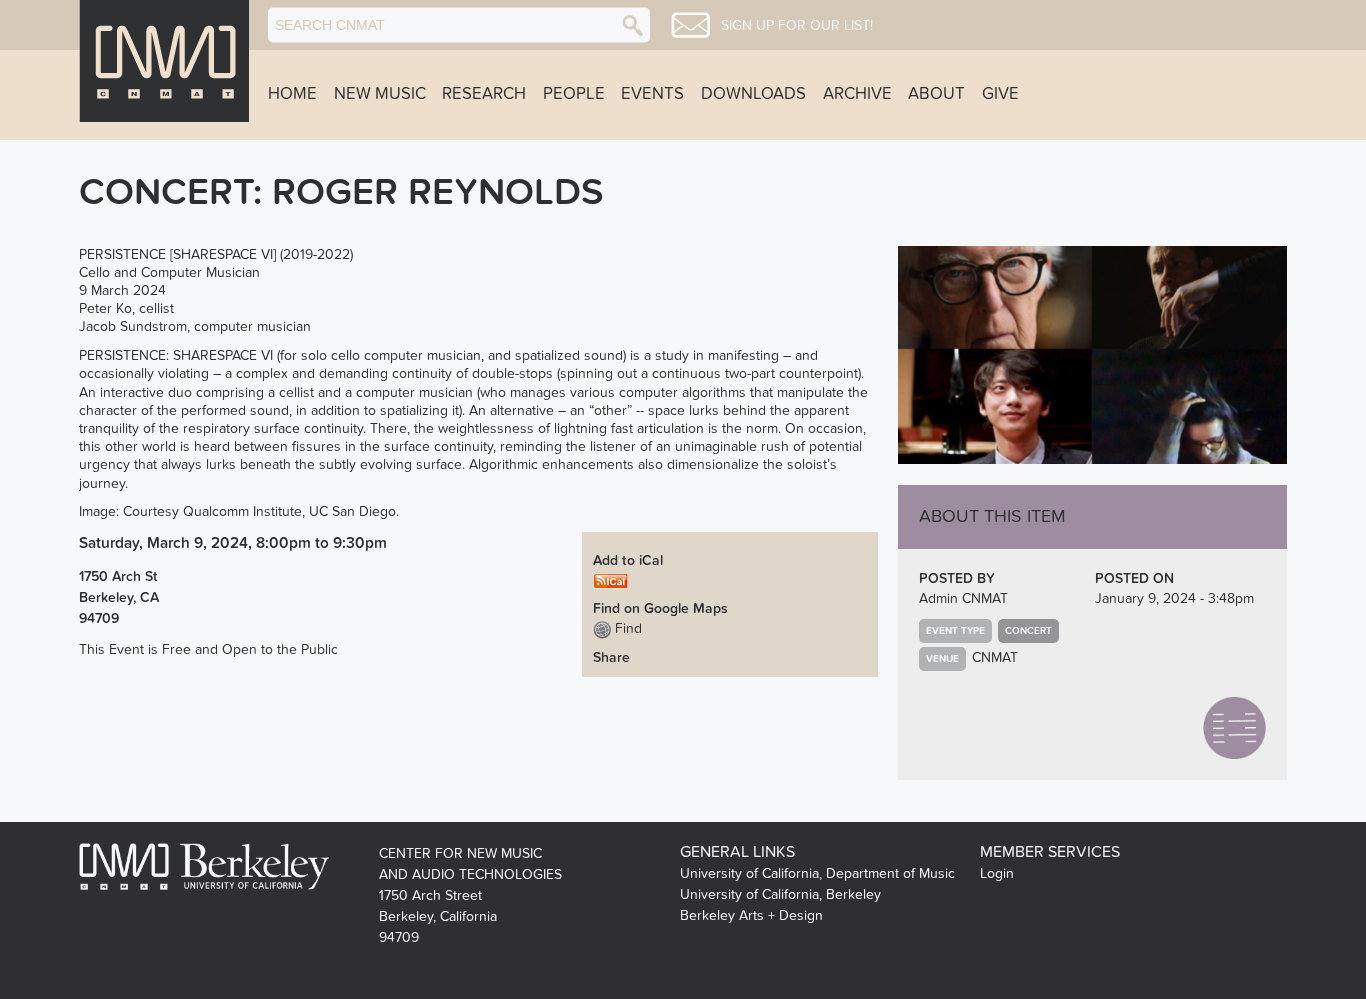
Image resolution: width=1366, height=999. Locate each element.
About (936, 94)
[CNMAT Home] (164, 61)
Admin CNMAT (963, 598)
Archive (857, 94)
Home (292, 94)
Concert (1028, 631)
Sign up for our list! (797, 26)
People (574, 94)
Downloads (753, 94)
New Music (380, 94)
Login (997, 873)
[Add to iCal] (610, 580)
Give (1000, 94)
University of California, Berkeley (780, 894)
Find (626, 628)
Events (652, 94)
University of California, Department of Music (817, 873)
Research (484, 94)
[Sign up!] (690, 25)
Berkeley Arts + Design (751, 915)
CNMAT (995, 657)
